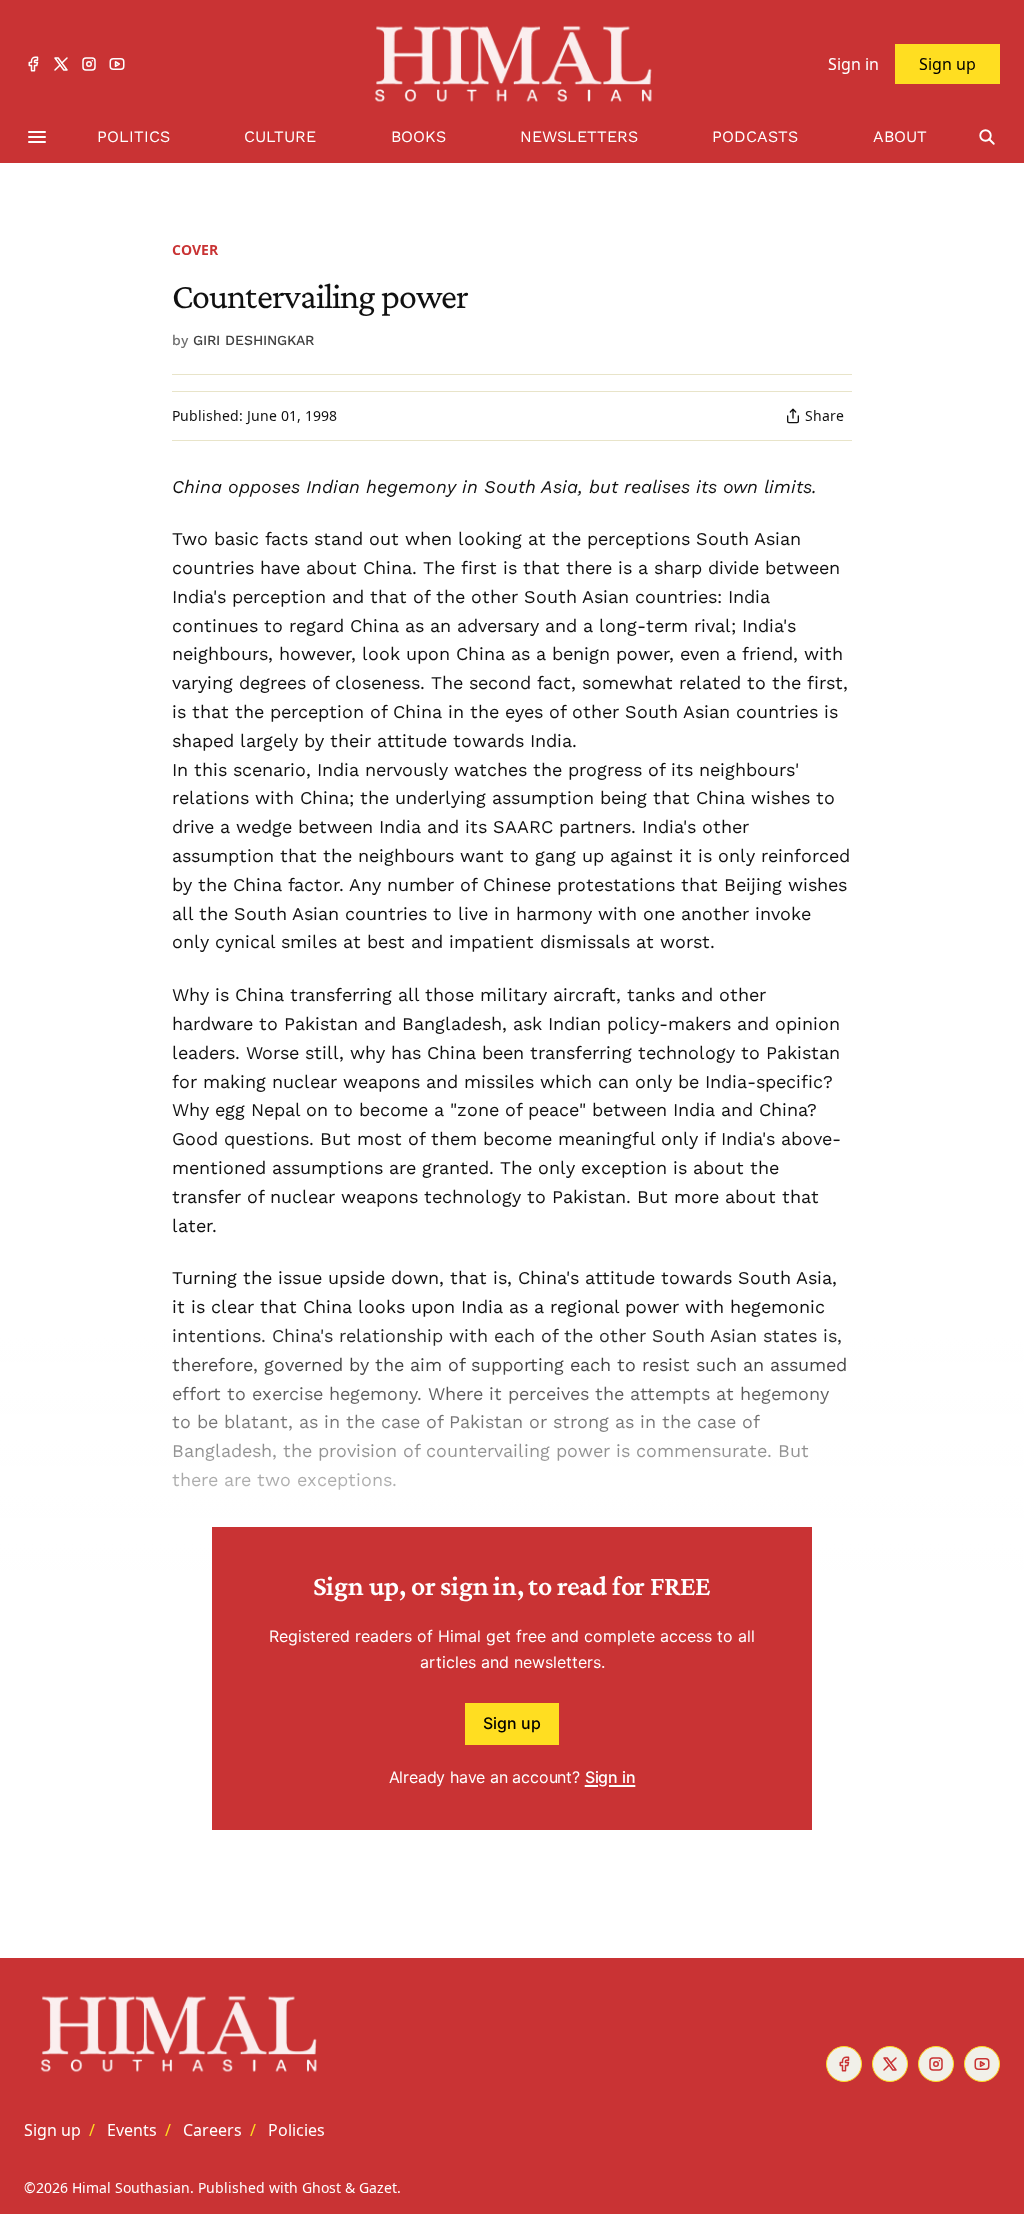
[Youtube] (117, 64)
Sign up (512, 1723)
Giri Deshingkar (253, 340)
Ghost (321, 2187)
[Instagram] (89, 64)
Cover (195, 249)
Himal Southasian (131, 2187)
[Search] (987, 137)
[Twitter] (61, 64)
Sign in (610, 1777)
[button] (52, 2130)
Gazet (378, 2187)
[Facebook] (33, 64)
